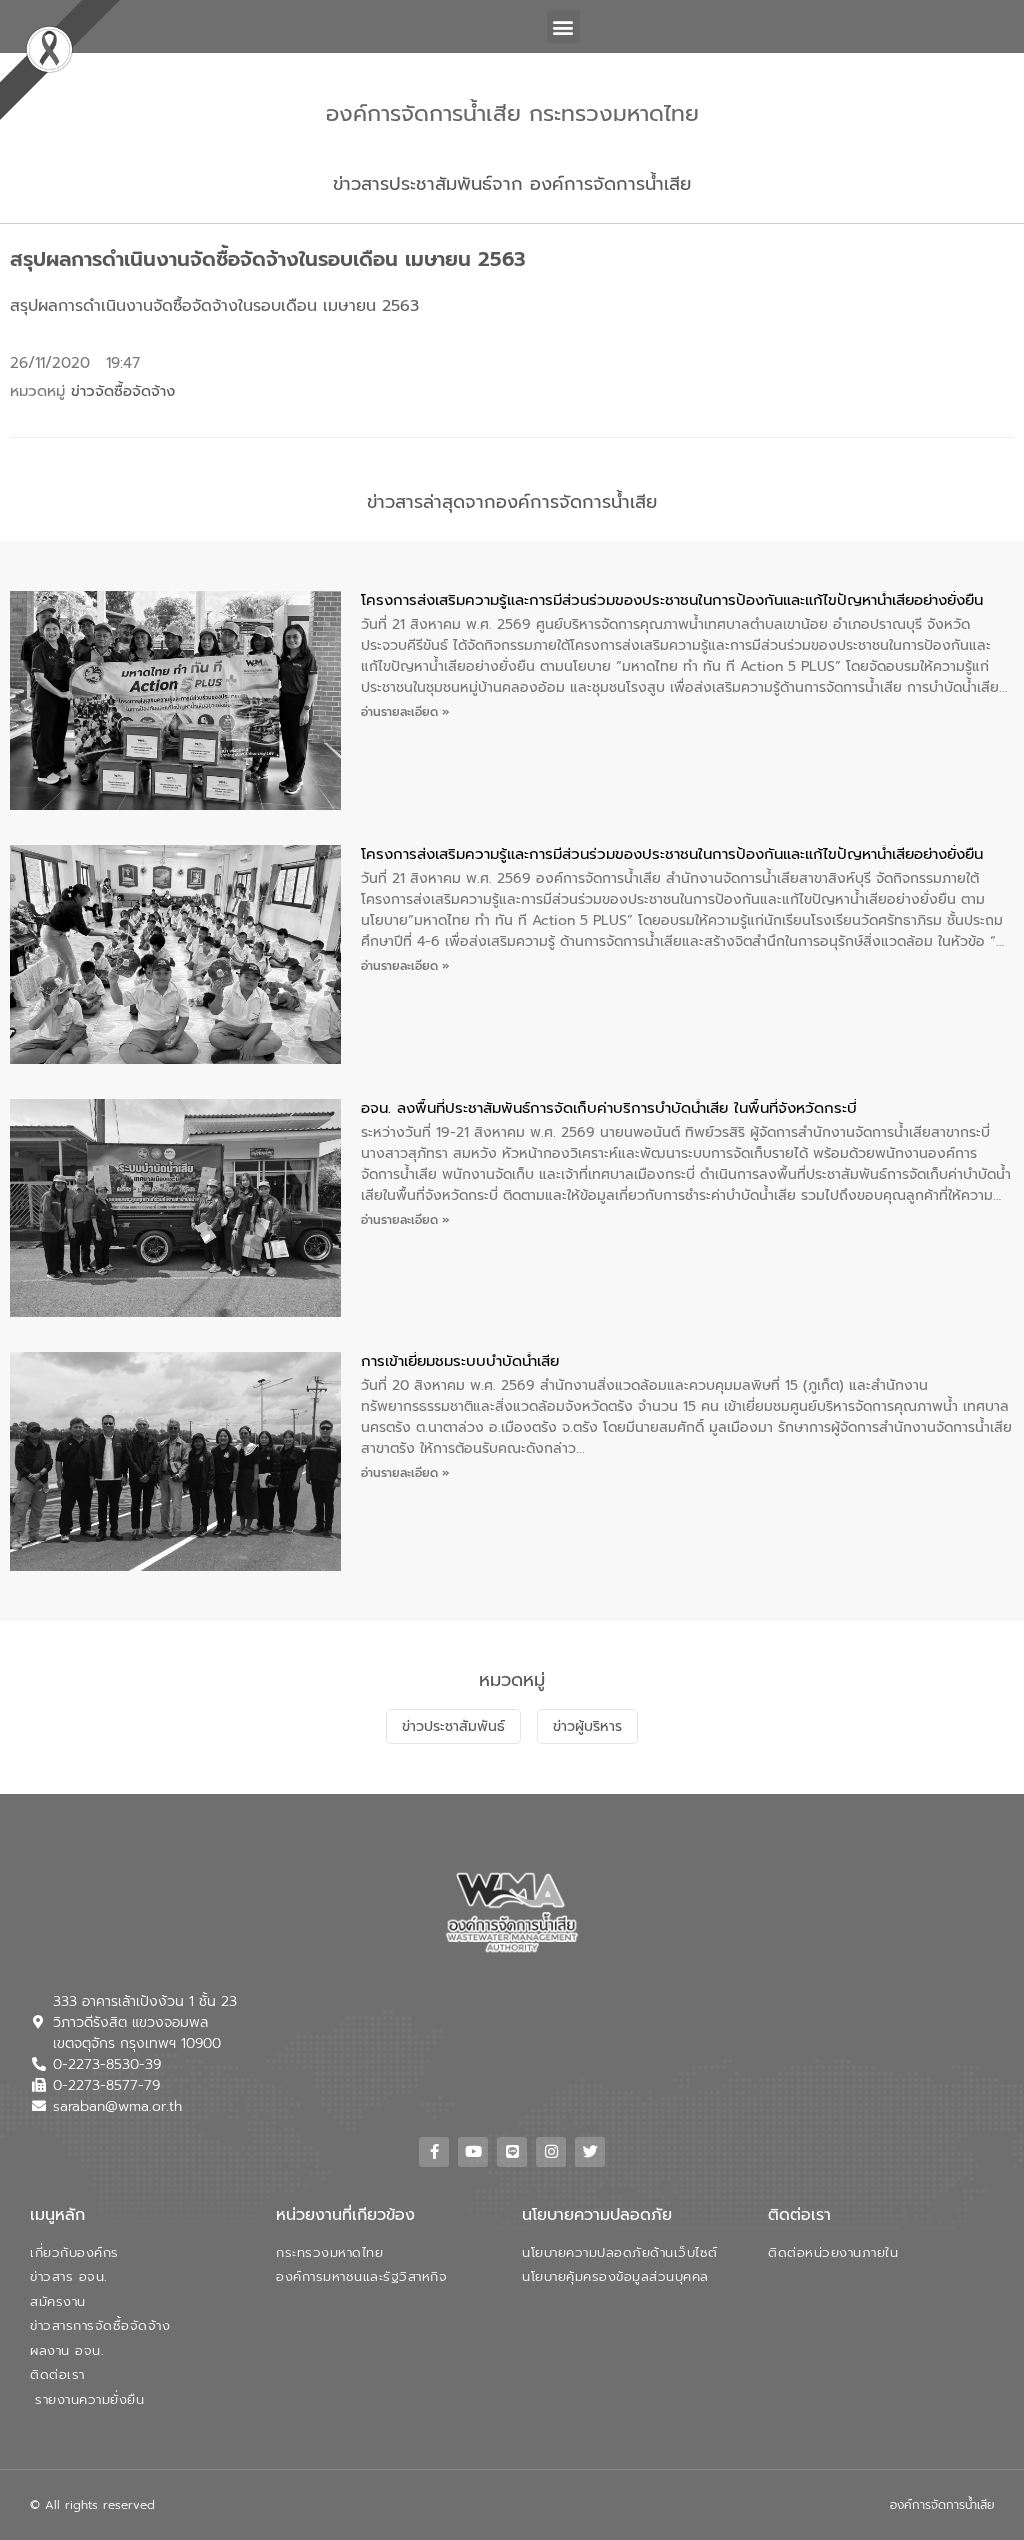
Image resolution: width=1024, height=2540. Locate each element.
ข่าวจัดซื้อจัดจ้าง (123, 391)
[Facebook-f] (434, 2152)
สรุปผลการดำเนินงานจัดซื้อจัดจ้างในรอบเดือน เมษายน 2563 (214, 306)
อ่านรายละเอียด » (405, 712)
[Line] (512, 2152)
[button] (563, 26)
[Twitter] (590, 2152)
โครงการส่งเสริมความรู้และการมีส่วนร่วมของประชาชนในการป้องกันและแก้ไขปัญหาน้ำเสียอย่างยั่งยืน (672, 600)
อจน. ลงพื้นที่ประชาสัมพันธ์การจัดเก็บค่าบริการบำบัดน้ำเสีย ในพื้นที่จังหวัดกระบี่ (609, 1108)
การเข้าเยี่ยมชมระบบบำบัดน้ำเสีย (460, 1361)
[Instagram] (551, 2152)
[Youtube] (473, 2152)
